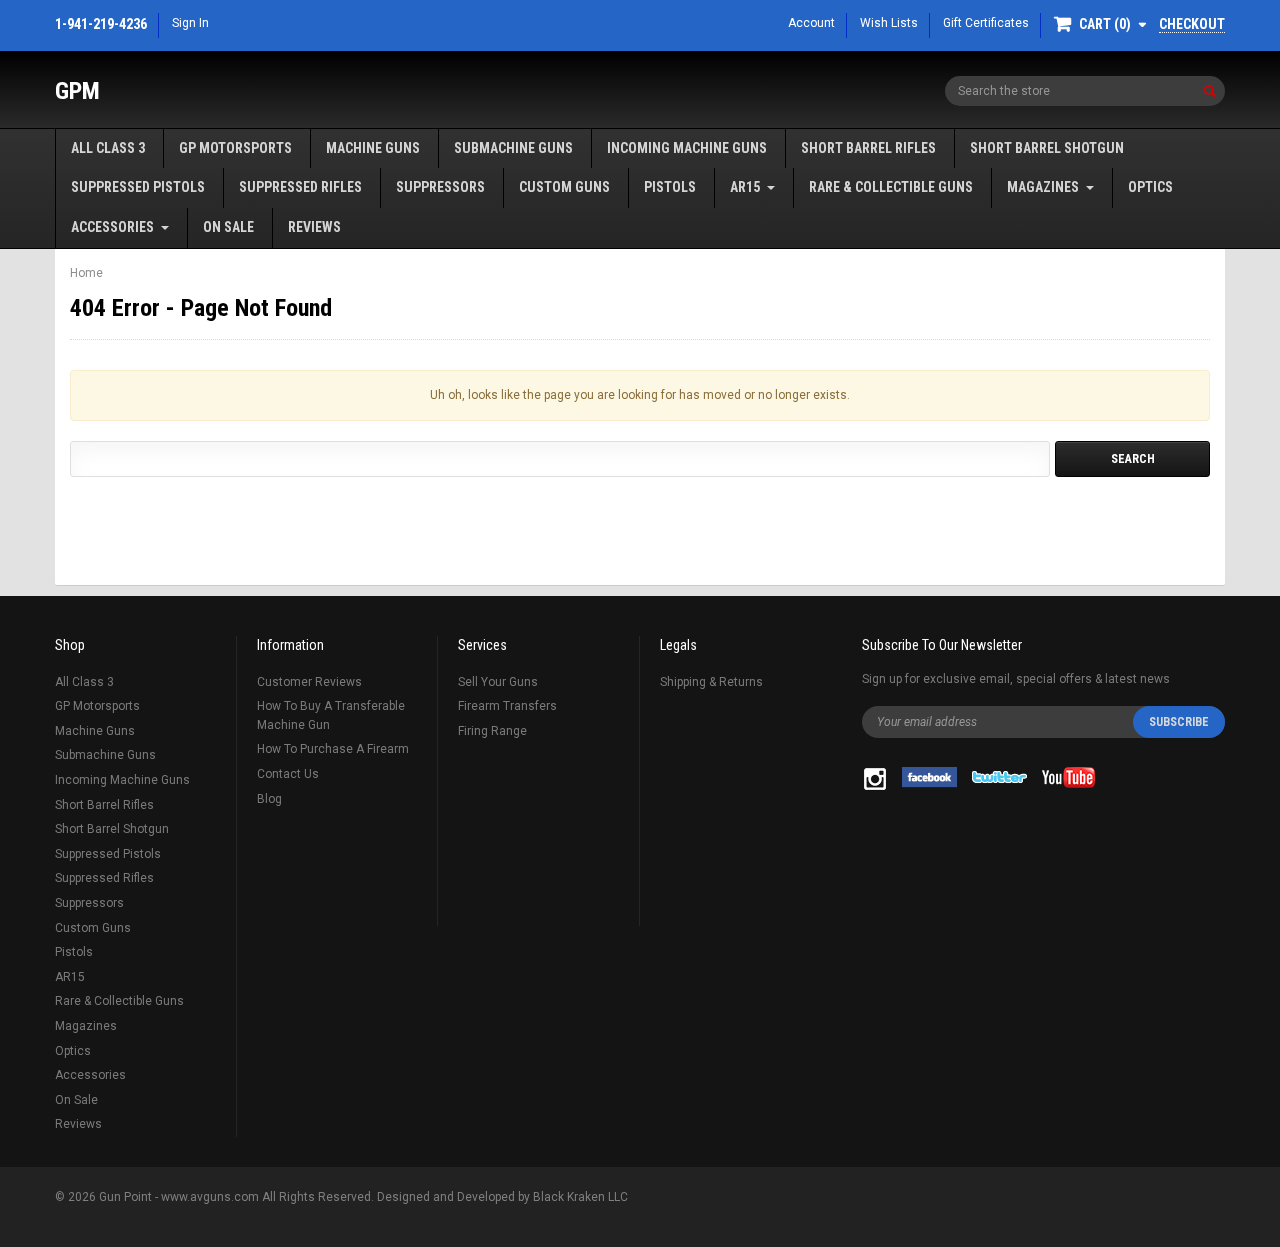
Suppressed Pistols (138, 187)
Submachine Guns (513, 148)
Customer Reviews (309, 682)
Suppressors (440, 187)
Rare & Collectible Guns (891, 187)
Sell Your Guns (498, 682)
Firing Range (492, 731)
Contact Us (288, 774)
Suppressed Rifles (300, 187)
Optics (1150, 187)
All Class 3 (108, 148)
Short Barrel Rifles (868, 148)
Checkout (1192, 24)
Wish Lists (889, 23)
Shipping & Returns (711, 682)
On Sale (228, 227)
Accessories (112, 227)
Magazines (1043, 187)
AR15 (745, 187)
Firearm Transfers (507, 706)
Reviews (314, 227)
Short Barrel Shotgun (1047, 148)
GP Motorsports (235, 148)
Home (86, 273)
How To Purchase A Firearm (333, 749)
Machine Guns (373, 148)
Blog (269, 799)
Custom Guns (564, 187)
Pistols (670, 187)
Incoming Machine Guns (687, 148)
